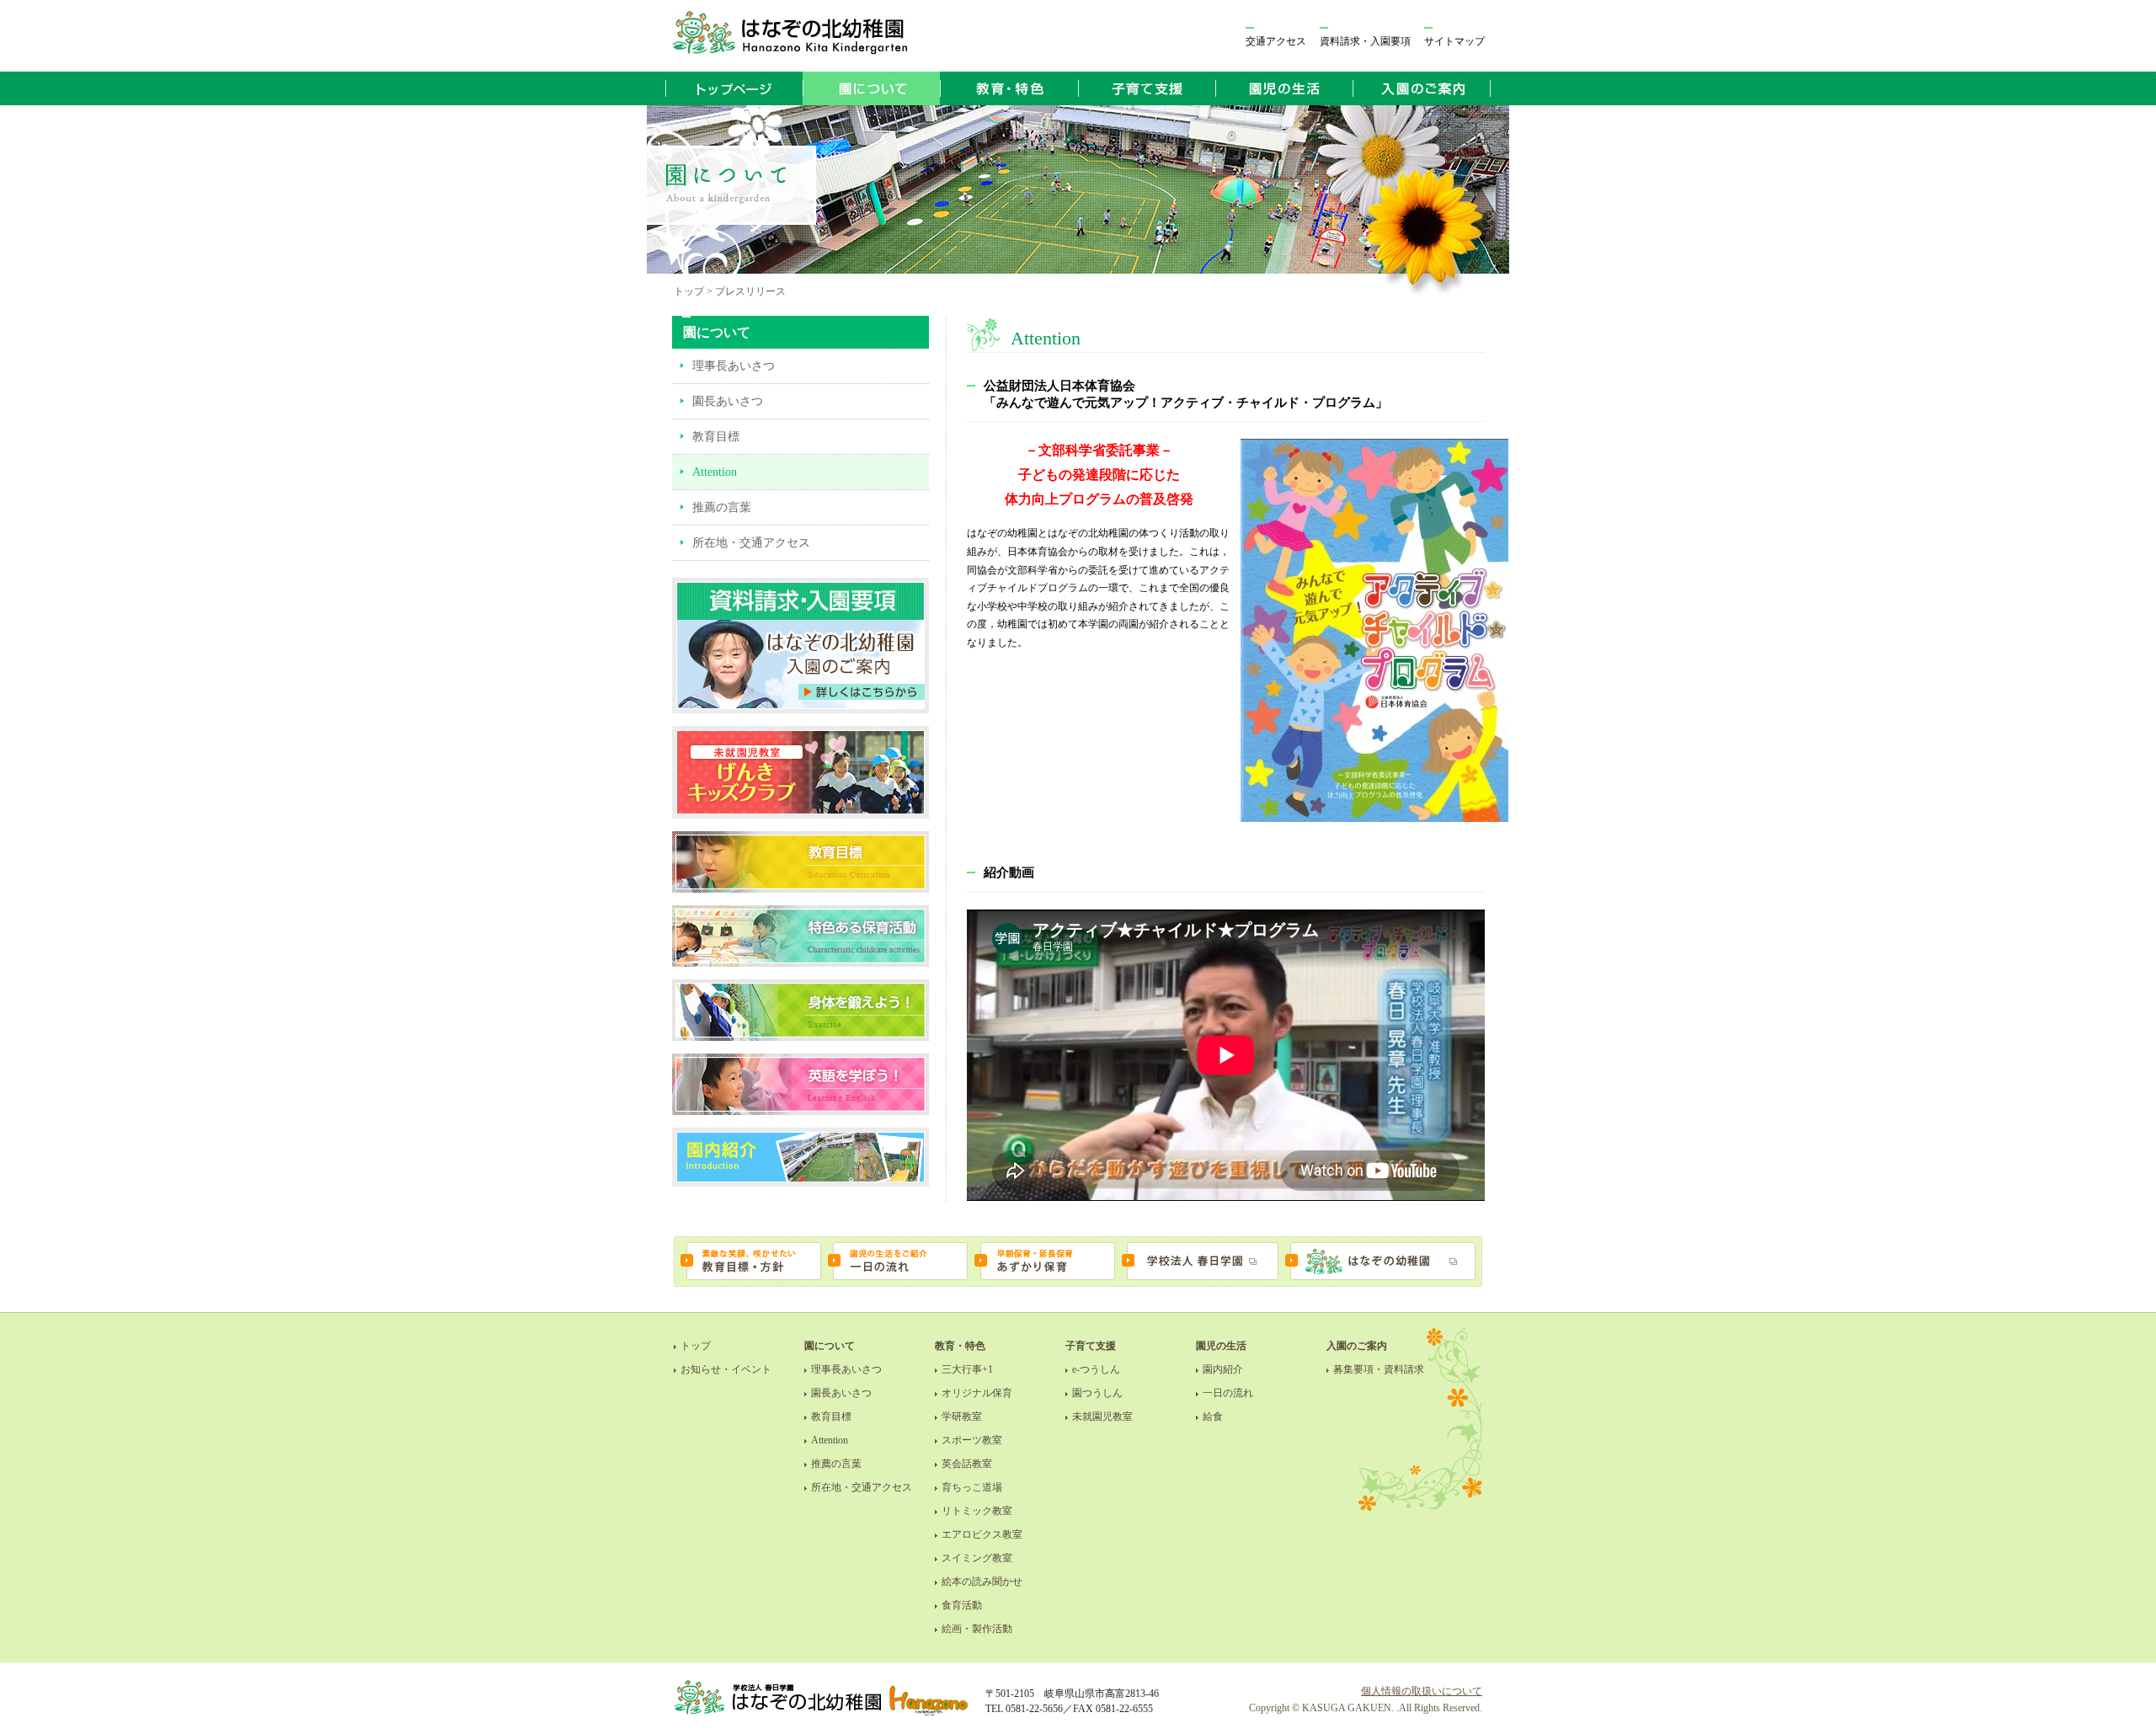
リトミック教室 (977, 1511)
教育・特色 (960, 1346)
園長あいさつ (728, 401)
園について (830, 1346)
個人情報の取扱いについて (1422, 1691)
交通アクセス (1276, 41)
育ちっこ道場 (972, 1487)
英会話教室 (967, 1464)
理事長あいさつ (734, 366)
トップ (696, 1346)
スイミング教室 (977, 1558)
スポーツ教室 (972, 1440)
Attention (830, 1440)
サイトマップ (1454, 41)
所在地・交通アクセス (751, 543)
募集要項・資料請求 (1379, 1369)
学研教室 (962, 1417)
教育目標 (716, 437)
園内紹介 (1223, 1369)
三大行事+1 (967, 1369)
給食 (1213, 1417)
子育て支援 (1091, 1346)
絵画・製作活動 (977, 1629)
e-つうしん (1096, 1369)
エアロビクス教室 (982, 1534)
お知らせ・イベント (726, 1369)
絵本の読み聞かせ (982, 1582)
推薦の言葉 (722, 507)
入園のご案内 (1357, 1346)
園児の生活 (1221, 1346)
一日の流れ (1228, 1393)
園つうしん (1097, 1393)
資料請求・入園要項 (1365, 41)
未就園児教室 (1102, 1417)
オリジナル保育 (977, 1393)
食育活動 (962, 1605)
